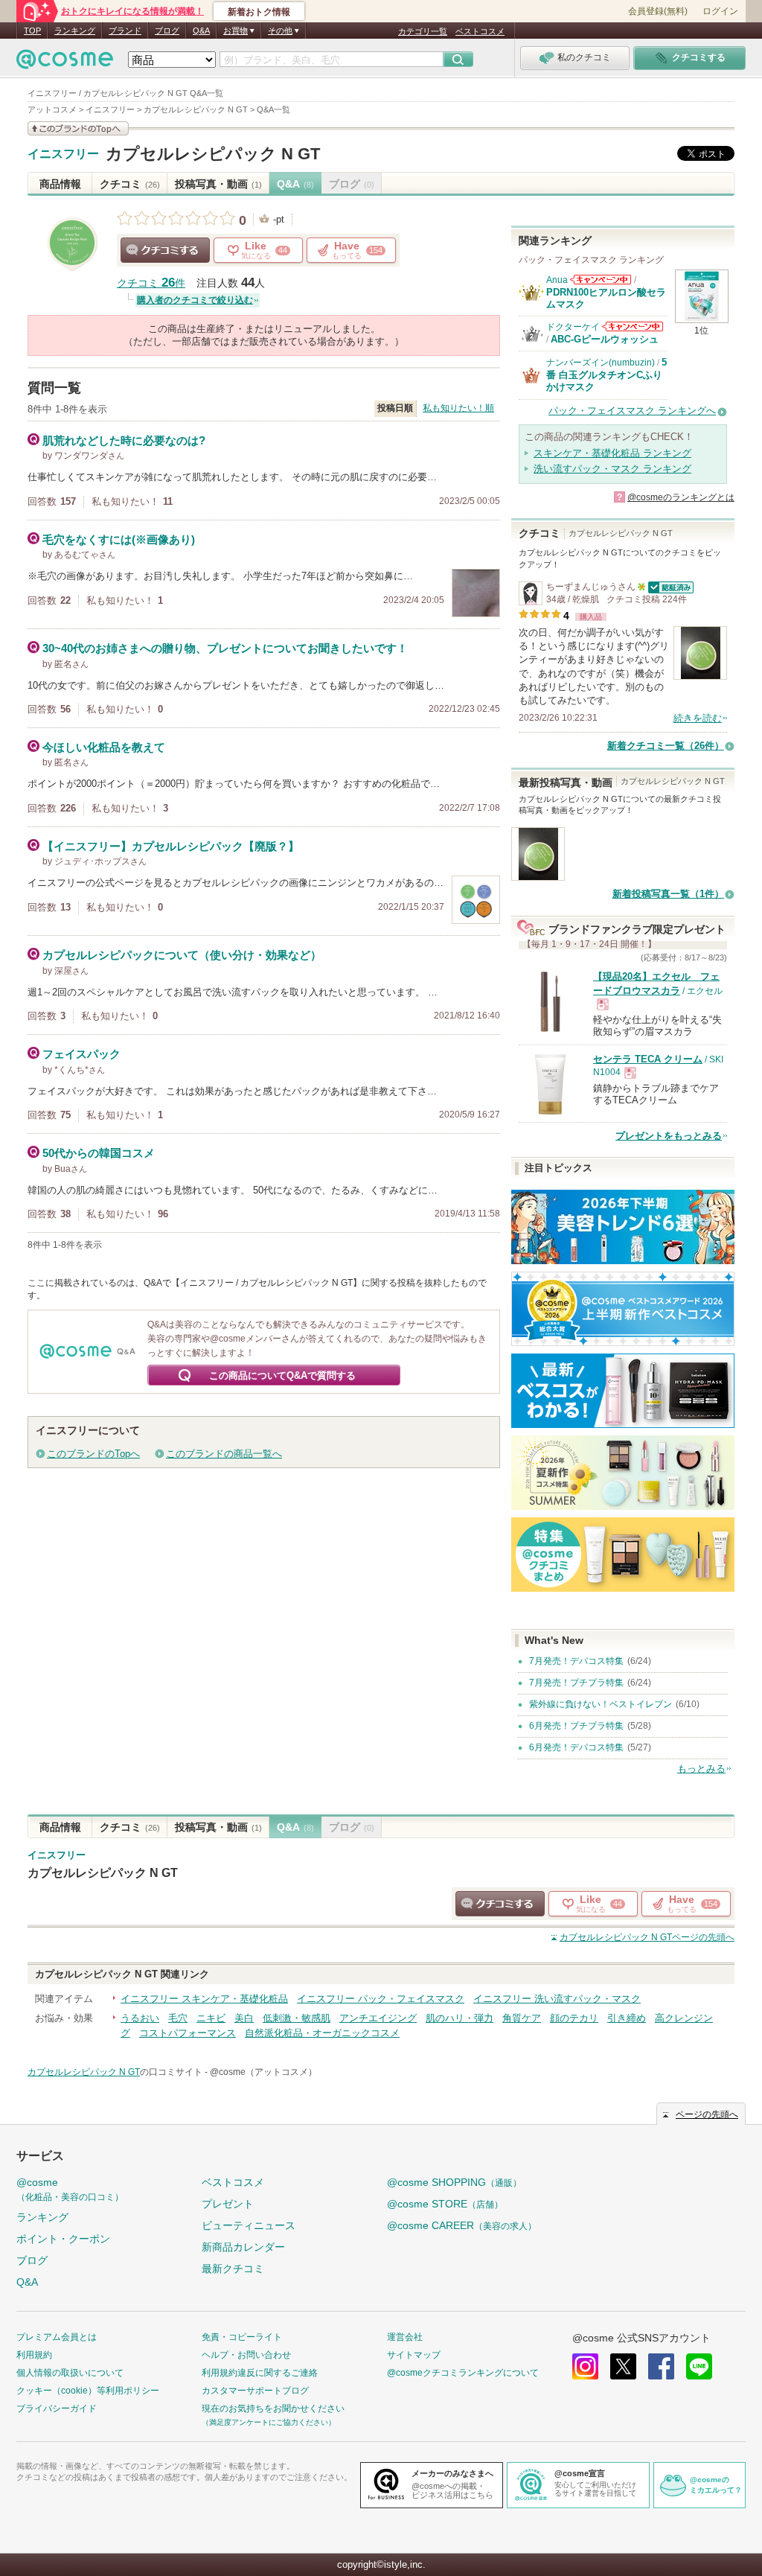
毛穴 (178, 2018)
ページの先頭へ (647, 1937)
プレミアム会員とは (57, 2337)
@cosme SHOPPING (454, 2182)
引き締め (627, 2018)
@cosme (70, 2189)
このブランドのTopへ (93, 1454)
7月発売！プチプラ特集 (576, 1683)
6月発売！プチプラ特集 (576, 1726)
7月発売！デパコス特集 (576, 1661)
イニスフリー (63, 154)
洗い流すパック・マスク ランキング (612, 469)
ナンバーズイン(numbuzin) (601, 363)
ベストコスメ (480, 31)
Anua (557, 280)
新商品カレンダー (243, 2247)
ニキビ (211, 2018)
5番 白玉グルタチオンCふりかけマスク (606, 374)
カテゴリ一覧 (423, 31)
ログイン (720, 11)
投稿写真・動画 (218, 184)
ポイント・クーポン (63, 2239)
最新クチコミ (233, 2269)
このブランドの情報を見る (78, 128)
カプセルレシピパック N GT (213, 154)
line (699, 2366)
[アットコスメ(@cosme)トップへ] (65, 63)
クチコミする (165, 250)
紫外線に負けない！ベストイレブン (601, 1704)
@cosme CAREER (462, 2225)
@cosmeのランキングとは (681, 497)
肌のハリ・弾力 (460, 2018)
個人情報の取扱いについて (70, 2373)
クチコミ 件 (151, 283)
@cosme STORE (445, 2204)
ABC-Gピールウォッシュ (605, 339)
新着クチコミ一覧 (666, 746)
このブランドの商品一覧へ (224, 1454)
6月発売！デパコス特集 (576, 1747)
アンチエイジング (378, 2018)
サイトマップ (414, 2355)
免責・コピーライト (242, 2337)
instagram (585, 2366)
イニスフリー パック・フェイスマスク (381, 1999)
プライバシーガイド (57, 2408)
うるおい (140, 2018)
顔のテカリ (574, 2018)
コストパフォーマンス (188, 2033)
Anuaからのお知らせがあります (601, 280)
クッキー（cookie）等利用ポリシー (88, 2391)
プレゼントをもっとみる (669, 1136)
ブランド (125, 31)
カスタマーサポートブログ (255, 2391)
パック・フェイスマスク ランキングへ (632, 411)
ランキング (75, 31)
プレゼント (228, 2204)
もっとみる (701, 1769)
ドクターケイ (573, 327)
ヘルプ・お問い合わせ (246, 2355)
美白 (244, 2018)
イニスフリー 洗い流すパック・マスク (557, 1999)
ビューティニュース (249, 2225)
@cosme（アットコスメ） (263, 2072)
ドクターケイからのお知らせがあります (633, 326)
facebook (661, 2366)
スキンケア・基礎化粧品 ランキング (612, 453)
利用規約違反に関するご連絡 (260, 2373)
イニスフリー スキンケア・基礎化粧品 (204, 1999)
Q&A (201, 31)
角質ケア (522, 2018)
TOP (32, 31)
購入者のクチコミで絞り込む (195, 300)
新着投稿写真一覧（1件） (668, 894)
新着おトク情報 (259, 12)
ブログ (167, 31)
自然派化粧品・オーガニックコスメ (322, 2033)
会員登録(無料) (658, 11)
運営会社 (405, 2337)
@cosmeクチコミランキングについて (463, 2373)
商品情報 (60, 184)
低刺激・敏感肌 (297, 2018)
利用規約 (34, 2355)
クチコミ (130, 184)
